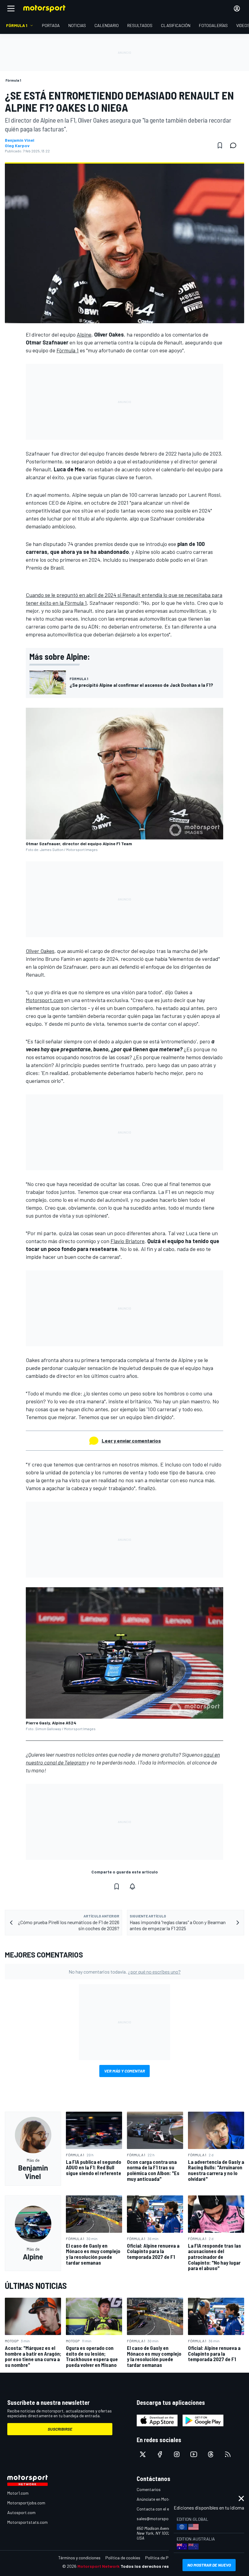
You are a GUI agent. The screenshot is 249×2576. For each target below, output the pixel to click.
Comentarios (149, 2489)
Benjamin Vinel (20, 140)
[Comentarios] (235, 145)
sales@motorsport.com (159, 2518)
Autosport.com (21, 2512)
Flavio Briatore (128, 1241)
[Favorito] (220, 145)
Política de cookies (123, 2558)
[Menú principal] (11, 8)
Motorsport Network (99, 2566)
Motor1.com (18, 2493)
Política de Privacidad (165, 2558)
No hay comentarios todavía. (125, 1972)
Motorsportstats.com (27, 2522)
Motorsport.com (44, 1000)
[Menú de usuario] (237, 8)
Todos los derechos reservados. (154, 2566)
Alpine (84, 334)
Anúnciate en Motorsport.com (164, 2499)
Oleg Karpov (17, 146)
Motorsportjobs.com (26, 2503)
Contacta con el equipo (158, 2509)
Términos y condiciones (79, 2558)
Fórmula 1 (68, 350)
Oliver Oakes (40, 951)
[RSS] (228, 2454)
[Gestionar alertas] (132, 1886)
